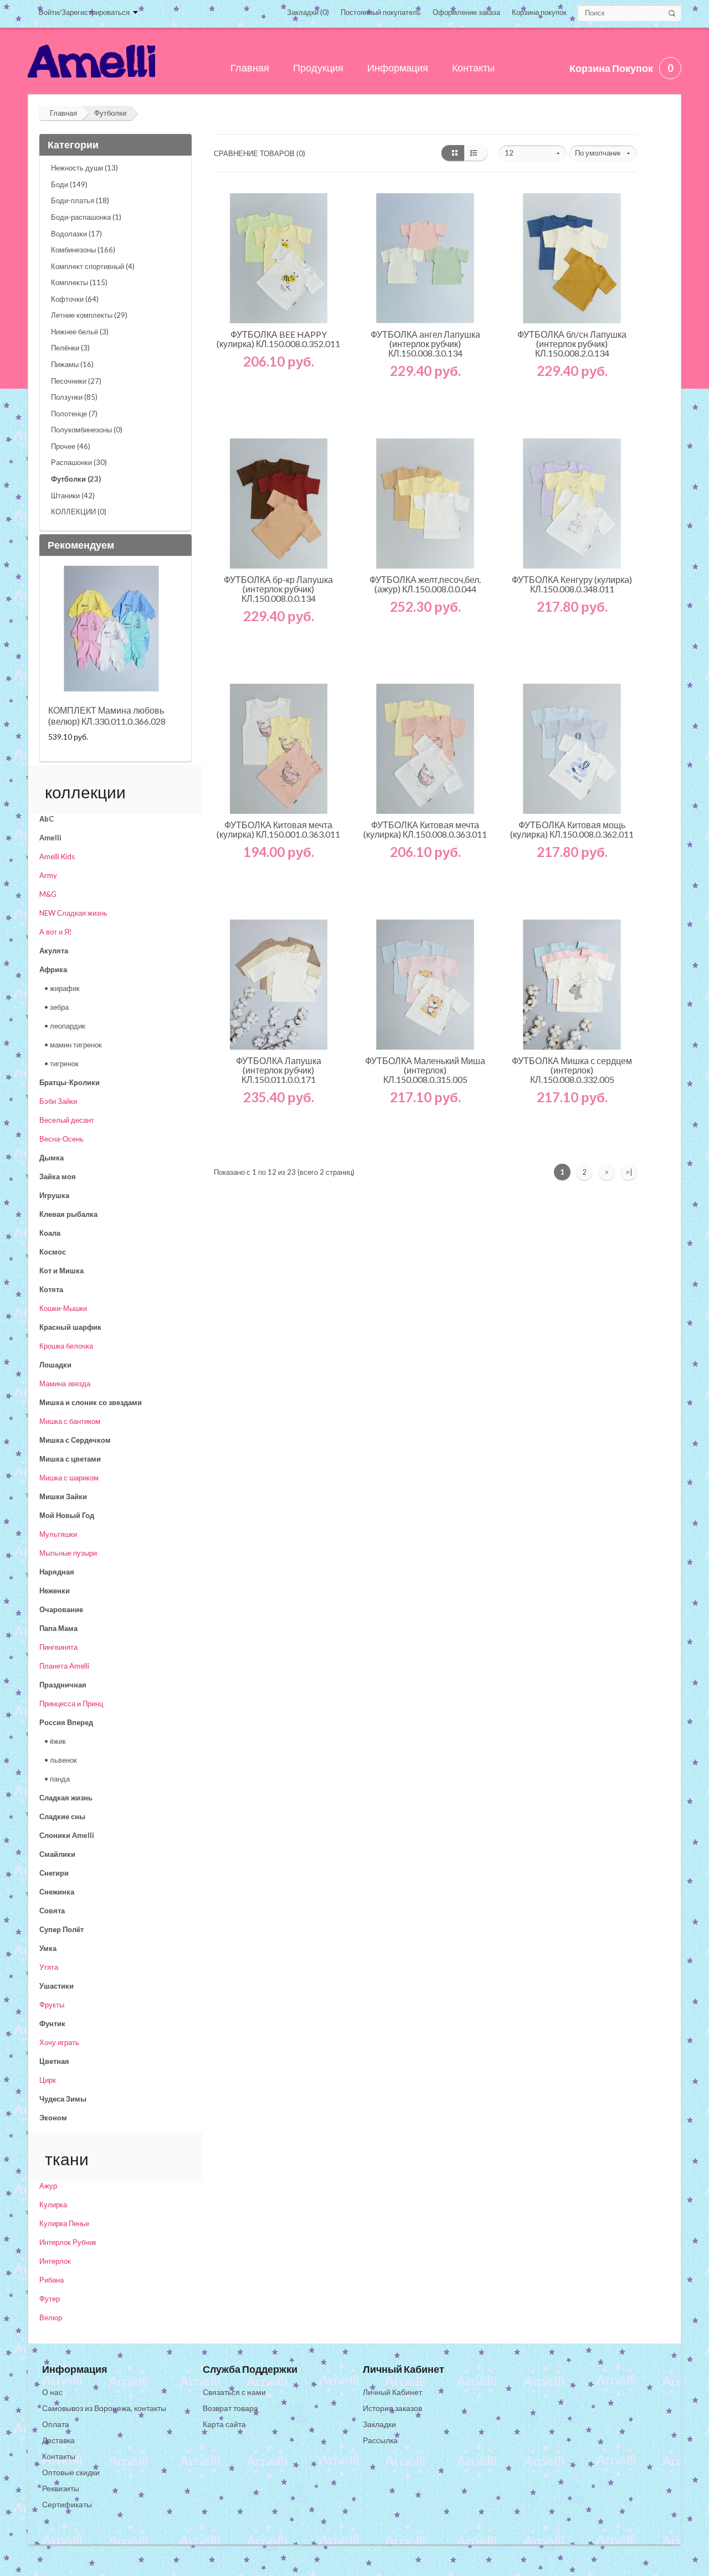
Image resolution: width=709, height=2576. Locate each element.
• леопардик (65, 1026)
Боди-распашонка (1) (86, 217)
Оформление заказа (466, 12)
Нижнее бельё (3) (80, 332)
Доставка (58, 2440)
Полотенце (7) (74, 414)
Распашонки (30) (79, 462)
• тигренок (61, 1064)
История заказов (392, 2408)
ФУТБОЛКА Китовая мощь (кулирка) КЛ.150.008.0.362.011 (572, 829)
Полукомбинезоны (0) (87, 430)
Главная (63, 113)
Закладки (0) (308, 12)
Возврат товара (230, 2408)
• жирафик (62, 988)
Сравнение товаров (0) (260, 153)
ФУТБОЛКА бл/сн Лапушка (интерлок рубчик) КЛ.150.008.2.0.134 (572, 344)
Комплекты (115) (79, 282)
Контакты (59, 2456)
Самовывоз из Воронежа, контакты (104, 2408)
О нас (52, 2392)
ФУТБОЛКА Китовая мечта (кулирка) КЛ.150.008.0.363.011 (425, 829)
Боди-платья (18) (80, 200)
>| (629, 1172)
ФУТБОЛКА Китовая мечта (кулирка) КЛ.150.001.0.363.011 (278, 829)
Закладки (379, 2424)
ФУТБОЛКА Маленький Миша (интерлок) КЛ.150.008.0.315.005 (425, 1070)
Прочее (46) (71, 446)
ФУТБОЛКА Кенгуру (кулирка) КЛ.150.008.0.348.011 (572, 584)
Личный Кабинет (392, 2392)
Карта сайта (224, 2424)
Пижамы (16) (72, 364)
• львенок (61, 1760)
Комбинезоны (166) (83, 250)
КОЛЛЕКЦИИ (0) (79, 512)
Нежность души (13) (84, 168)
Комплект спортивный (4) (93, 266)
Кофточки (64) (75, 299)
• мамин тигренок (73, 1045)
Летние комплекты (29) (89, 315)
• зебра (56, 1007)
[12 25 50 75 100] (533, 153)
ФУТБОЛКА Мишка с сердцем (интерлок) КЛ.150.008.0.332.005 (572, 1070)
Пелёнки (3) (70, 348)
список (476, 153)
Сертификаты (67, 2504)
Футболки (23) (76, 479)
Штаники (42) (73, 495)
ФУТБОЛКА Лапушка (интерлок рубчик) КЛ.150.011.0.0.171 (279, 1070)
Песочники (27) (76, 381)
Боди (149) (69, 184)
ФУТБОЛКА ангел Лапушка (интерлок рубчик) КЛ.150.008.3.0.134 (425, 344)
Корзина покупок (539, 12)
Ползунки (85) (74, 397)
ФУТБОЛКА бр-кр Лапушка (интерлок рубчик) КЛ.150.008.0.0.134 (278, 589)
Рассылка (380, 2440)
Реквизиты (61, 2488)
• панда (57, 1779)
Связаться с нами (234, 2392)
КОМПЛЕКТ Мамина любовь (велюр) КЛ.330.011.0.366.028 (107, 716)
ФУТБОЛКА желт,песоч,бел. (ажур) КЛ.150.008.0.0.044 (425, 584)
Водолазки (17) (76, 234)
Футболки (110, 113)
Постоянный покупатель (381, 12)
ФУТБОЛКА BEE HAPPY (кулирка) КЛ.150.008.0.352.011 (278, 339)
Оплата (56, 2424)
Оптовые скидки (71, 2472)
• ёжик (55, 1741)
